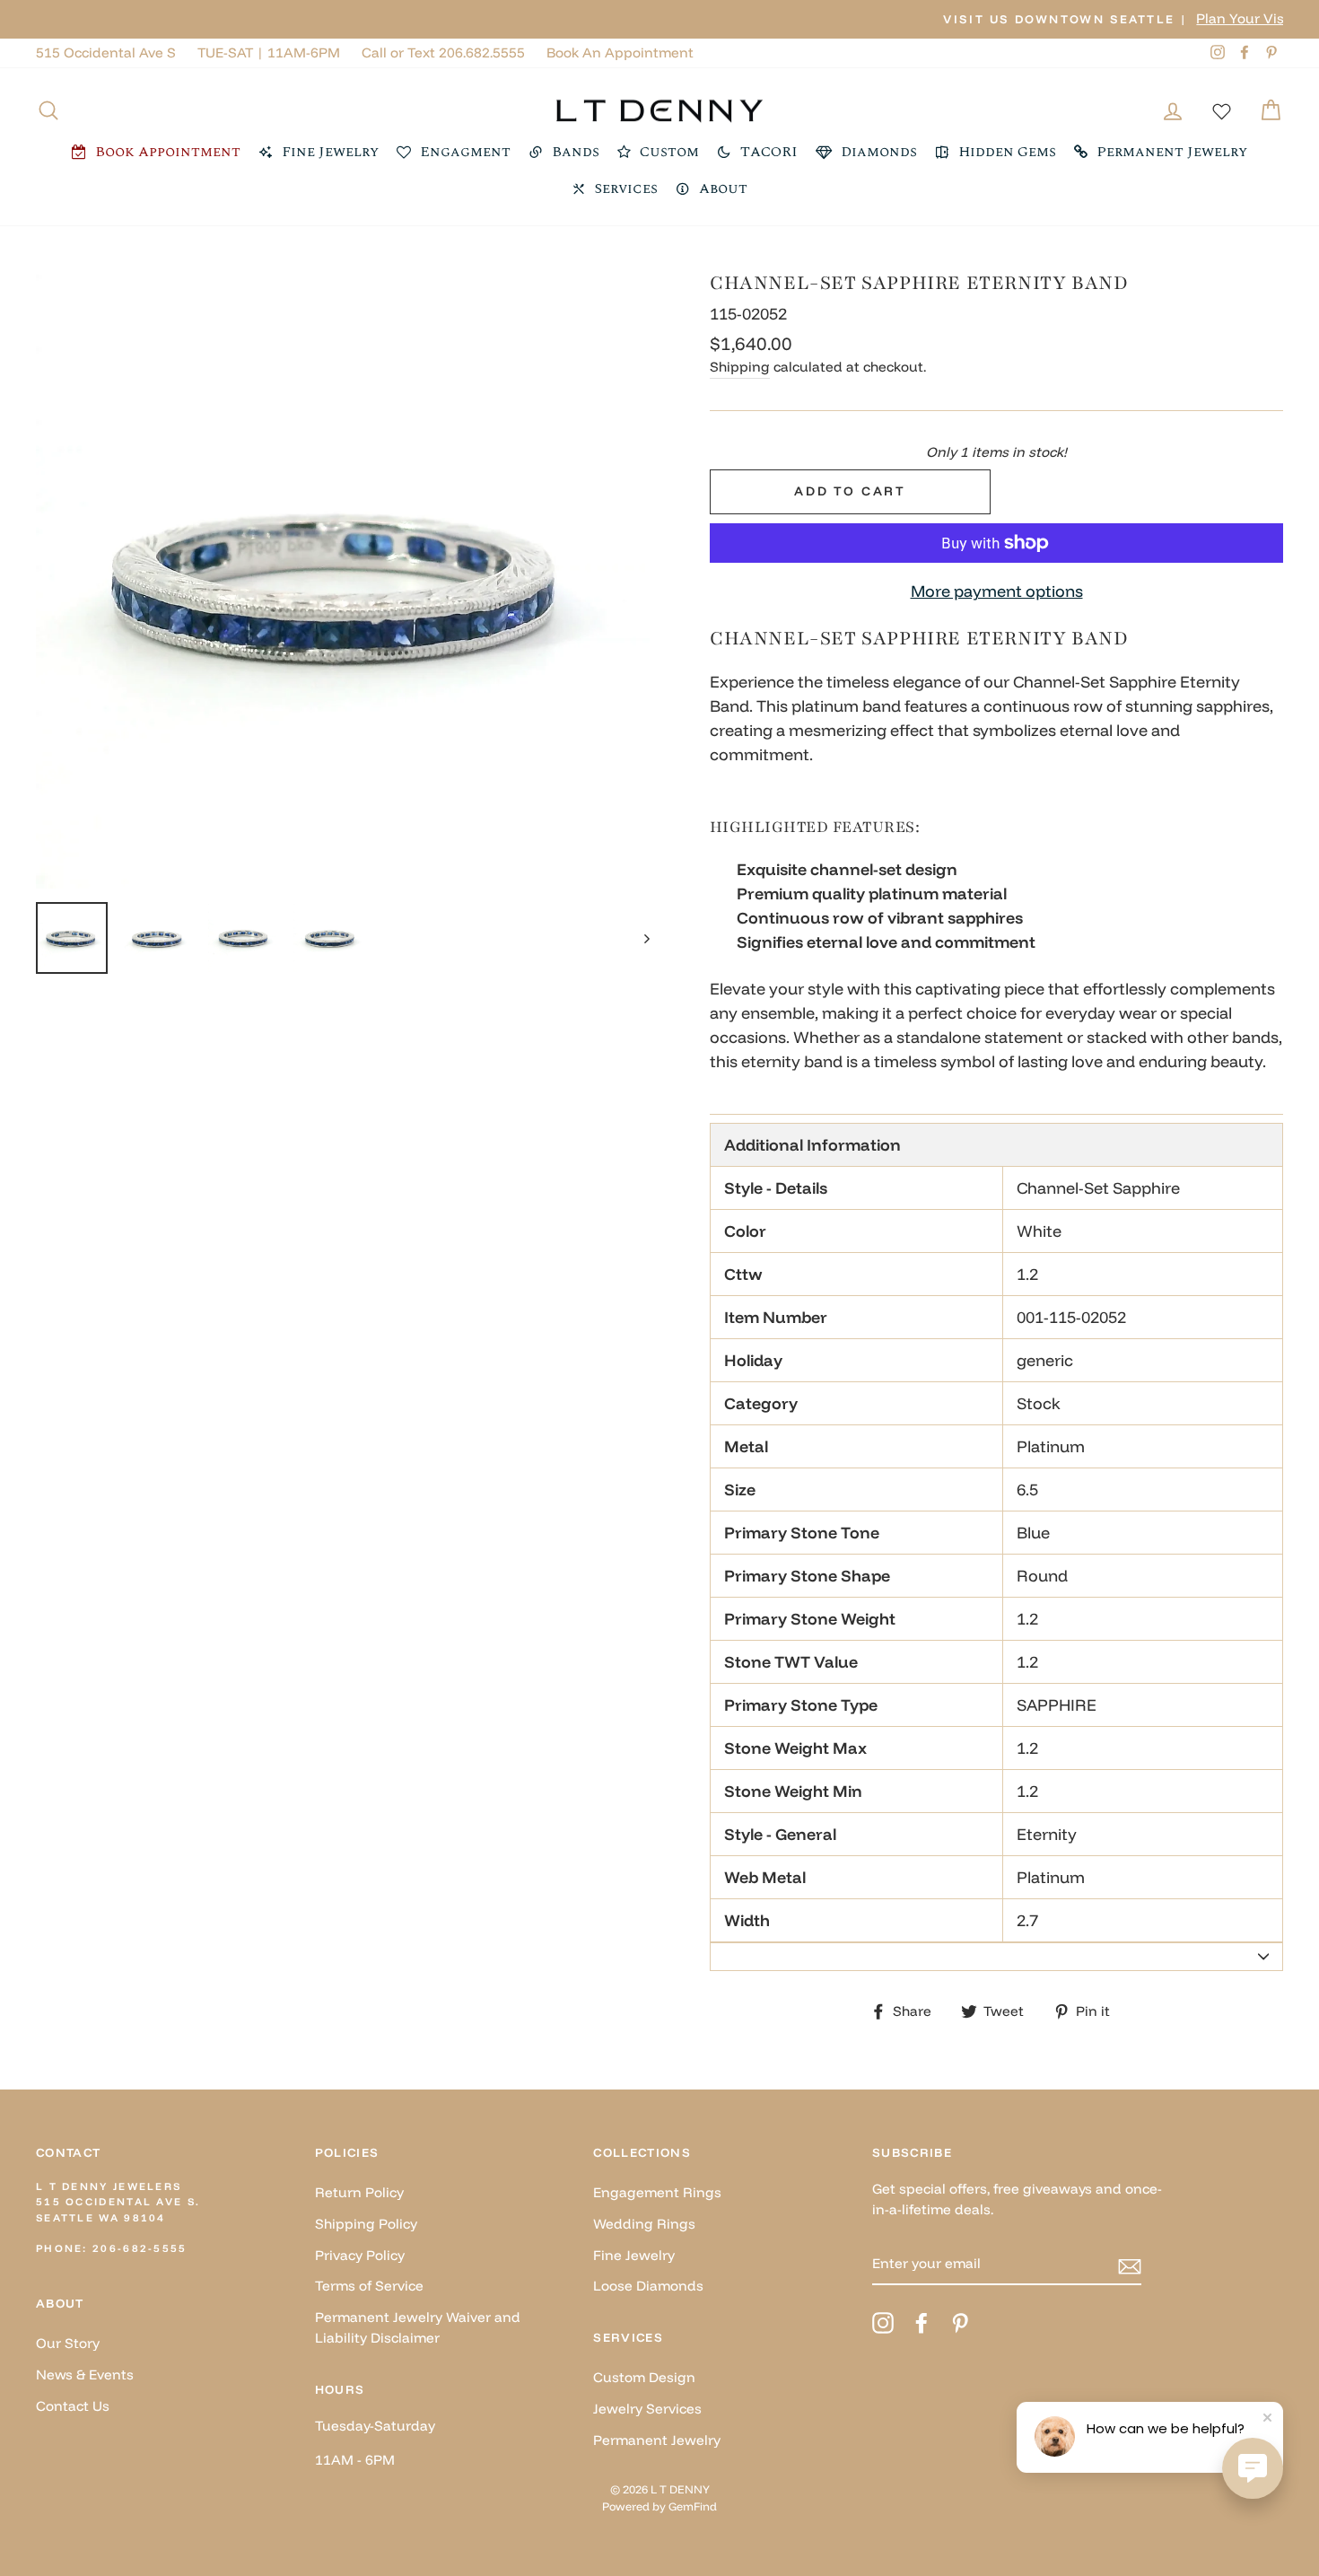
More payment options (997, 591)
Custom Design (644, 2377)
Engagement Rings (657, 2192)
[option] (659, 19)
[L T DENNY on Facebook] (922, 2323)
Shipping (740, 367)
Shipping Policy (366, 2224)
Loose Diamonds (648, 2286)
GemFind (693, 2506)
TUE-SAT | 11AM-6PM (269, 53)
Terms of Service (369, 2286)
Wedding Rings (644, 2224)
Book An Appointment (620, 53)
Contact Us (73, 2406)
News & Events (85, 2374)
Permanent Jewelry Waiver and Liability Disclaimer (418, 2327)
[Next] (638, 938)
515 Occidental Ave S (106, 53)
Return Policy (359, 2192)
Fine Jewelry (634, 2255)
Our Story (68, 2343)
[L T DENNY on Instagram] (883, 2323)
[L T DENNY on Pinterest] (960, 2323)
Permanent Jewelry (657, 2440)
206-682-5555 (140, 2248)
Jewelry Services (647, 2409)
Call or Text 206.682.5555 (443, 53)
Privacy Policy (360, 2255)
